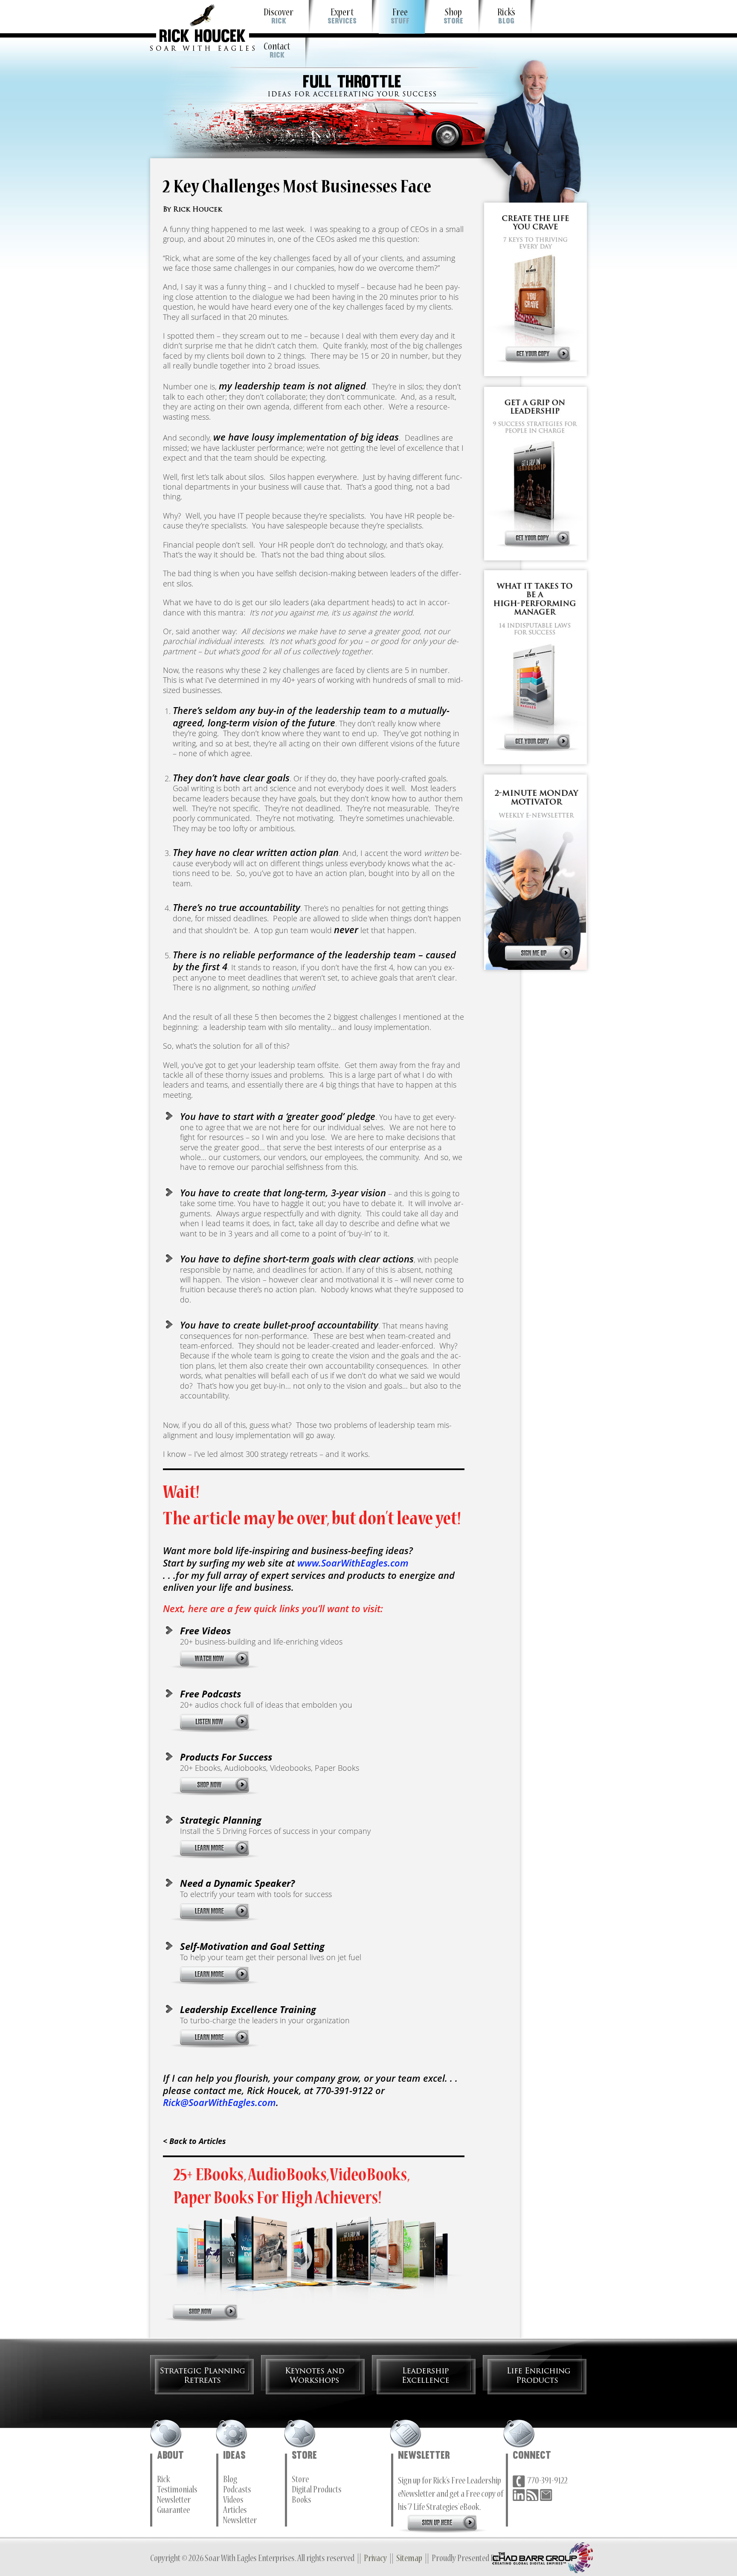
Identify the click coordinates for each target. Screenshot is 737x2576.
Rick (164, 2480)
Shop (453, 17)
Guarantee (173, 2511)
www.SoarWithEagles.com (353, 1563)
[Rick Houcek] (202, 25)
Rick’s (506, 17)
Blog (230, 2480)
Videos (233, 2501)
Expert (342, 17)
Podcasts (237, 2491)
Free (400, 17)
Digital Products (317, 2491)
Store (300, 2480)
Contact (277, 51)
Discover (279, 17)
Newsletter (174, 2501)
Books (302, 2501)
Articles (235, 2511)
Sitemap (409, 2559)
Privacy (375, 2559)
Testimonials (177, 2491)
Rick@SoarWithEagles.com (219, 2102)
